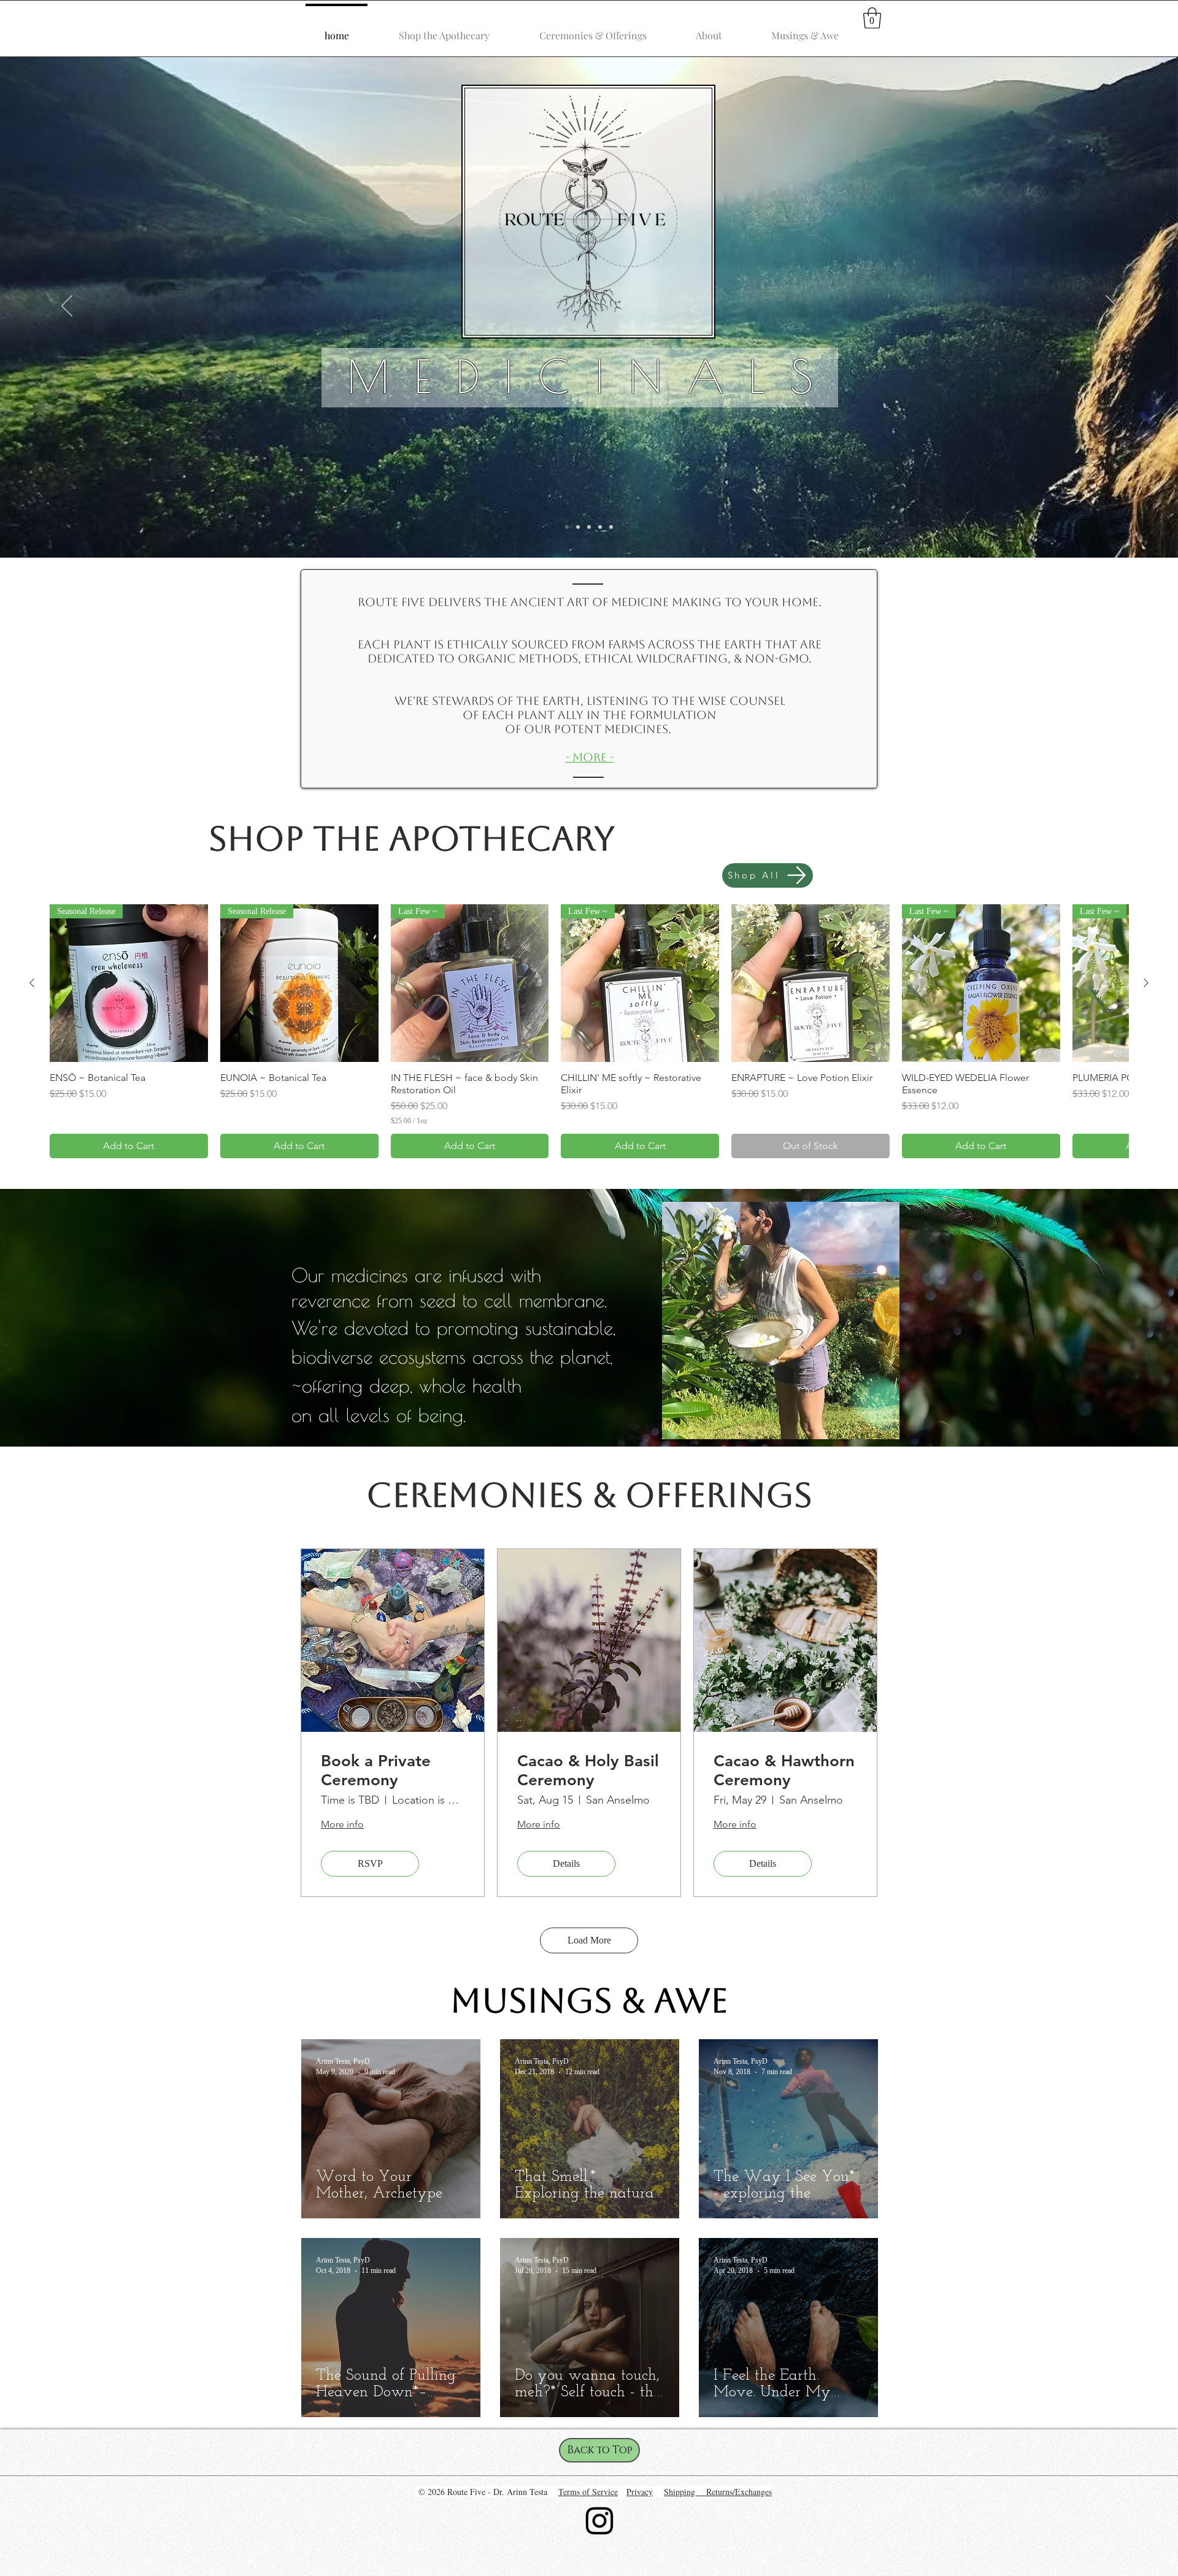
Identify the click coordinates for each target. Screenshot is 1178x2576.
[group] (589, 1032)
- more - (590, 757)
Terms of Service (588, 2492)
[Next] (1111, 307)
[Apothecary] (578, 527)
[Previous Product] (32, 983)
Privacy (640, 2492)
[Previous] (67, 307)
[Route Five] (600, 527)
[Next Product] (1146, 983)
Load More (589, 1940)
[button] (872, 18)
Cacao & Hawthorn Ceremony (784, 1771)
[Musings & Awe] (611, 527)
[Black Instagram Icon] (599, 2521)
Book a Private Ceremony (376, 1771)
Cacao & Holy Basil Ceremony (588, 1771)
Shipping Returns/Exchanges (718, 2492)
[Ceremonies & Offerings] (589, 527)
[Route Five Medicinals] (567, 527)
